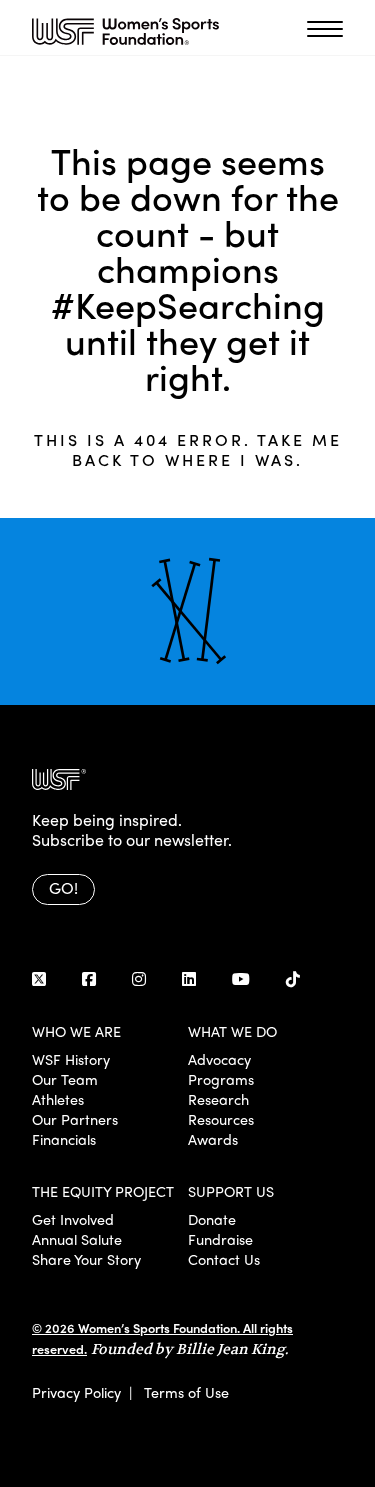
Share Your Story (86, 1259)
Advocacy (219, 1059)
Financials (64, 1139)
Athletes (58, 1099)
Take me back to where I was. (207, 449)
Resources (221, 1119)
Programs (221, 1079)
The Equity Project (103, 1191)
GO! (63, 887)
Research (218, 1099)
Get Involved (73, 1219)
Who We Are (76, 1031)
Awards (213, 1139)
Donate (212, 1219)
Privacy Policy (76, 1392)
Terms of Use (186, 1392)
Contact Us (224, 1259)
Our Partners (75, 1119)
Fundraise (220, 1239)
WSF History (71, 1059)
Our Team (65, 1079)
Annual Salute (77, 1239)
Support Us (231, 1191)
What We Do (232, 1031)
